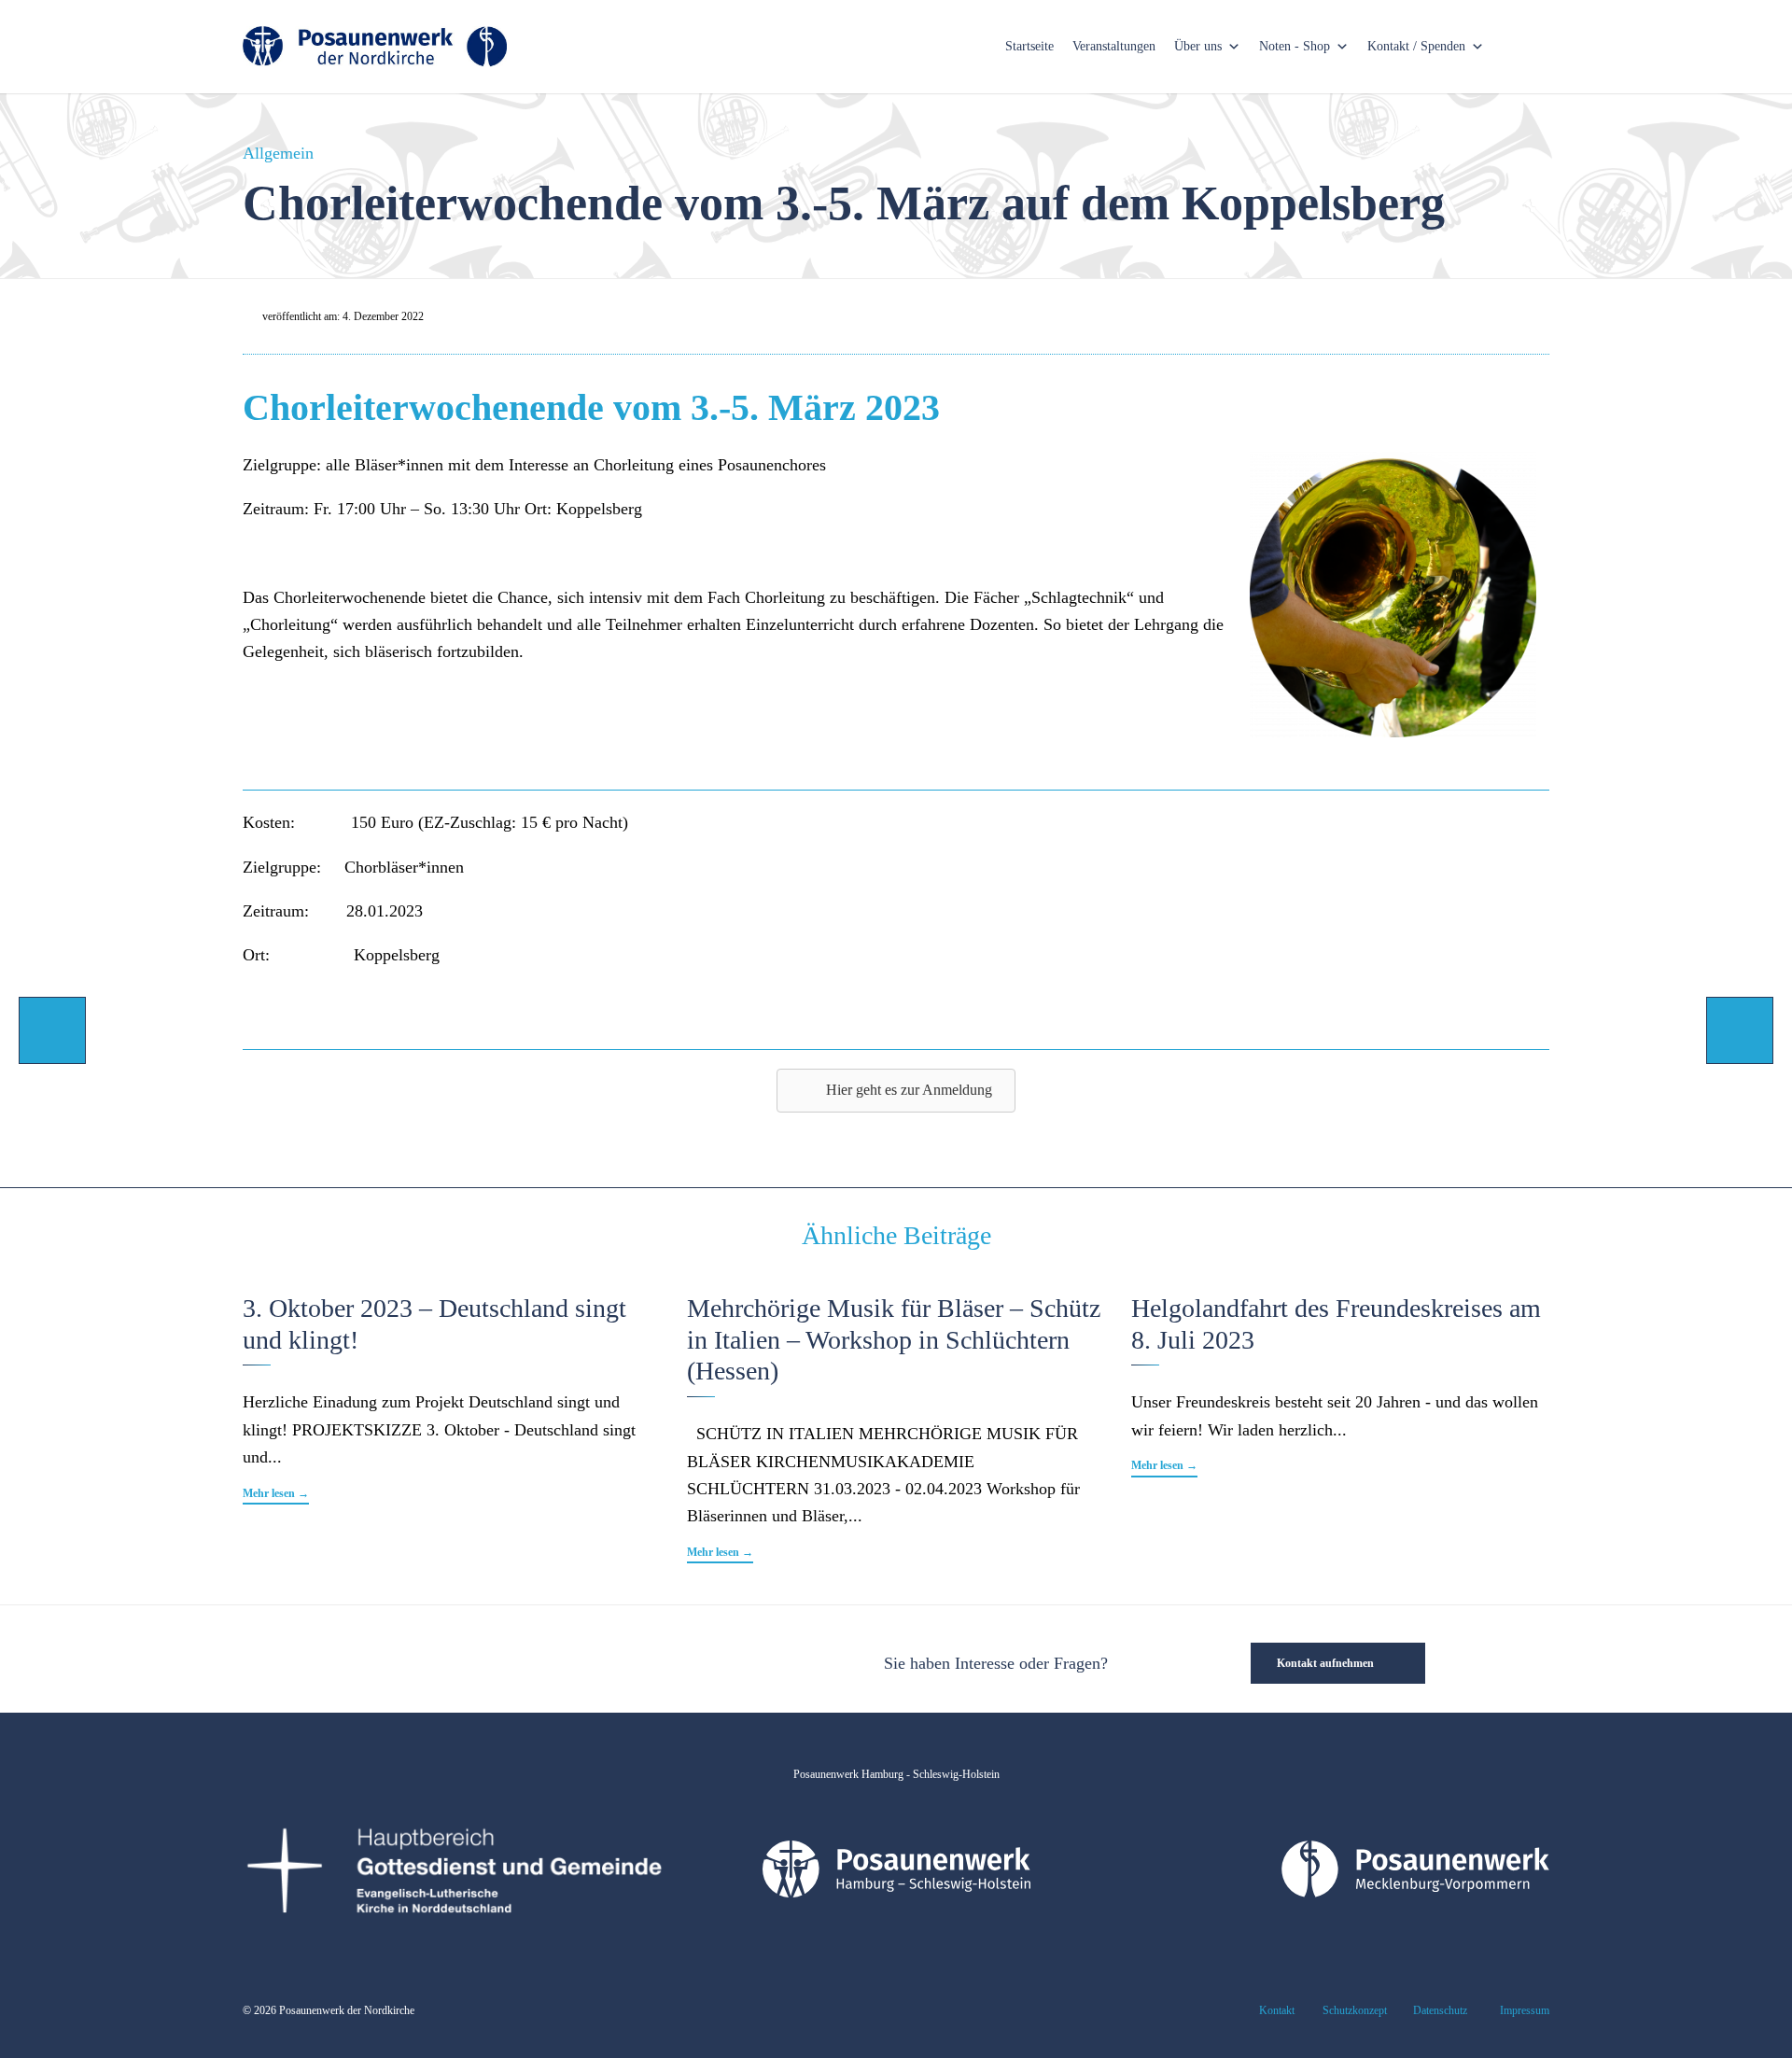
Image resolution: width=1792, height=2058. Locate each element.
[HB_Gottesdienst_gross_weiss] (454, 1911)
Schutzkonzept (1355, 2010)
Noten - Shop (1295, 46)
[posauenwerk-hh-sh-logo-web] (896, 1892)
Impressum (1525, 2010)
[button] (276, 1496)
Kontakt (1277, 2010)
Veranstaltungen (1114, 46)
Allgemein (278, 153)
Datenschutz (1440, 2010)
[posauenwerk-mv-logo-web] (1415, 1892)
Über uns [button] (1198, 46)
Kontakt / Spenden (1416, 46)
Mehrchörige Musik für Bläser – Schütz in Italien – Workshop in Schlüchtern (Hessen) (894, 1340)
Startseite (1029, 46)
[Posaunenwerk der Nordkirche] (375, 47)
